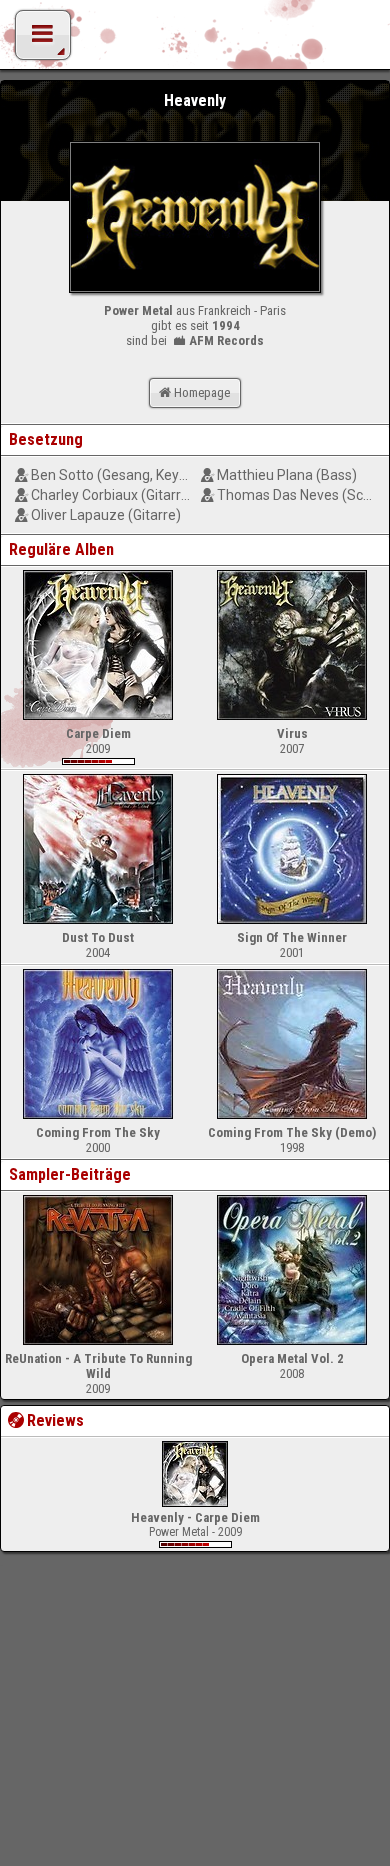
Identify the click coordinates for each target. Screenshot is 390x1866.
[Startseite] (195, 40)
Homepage (202, 392)
